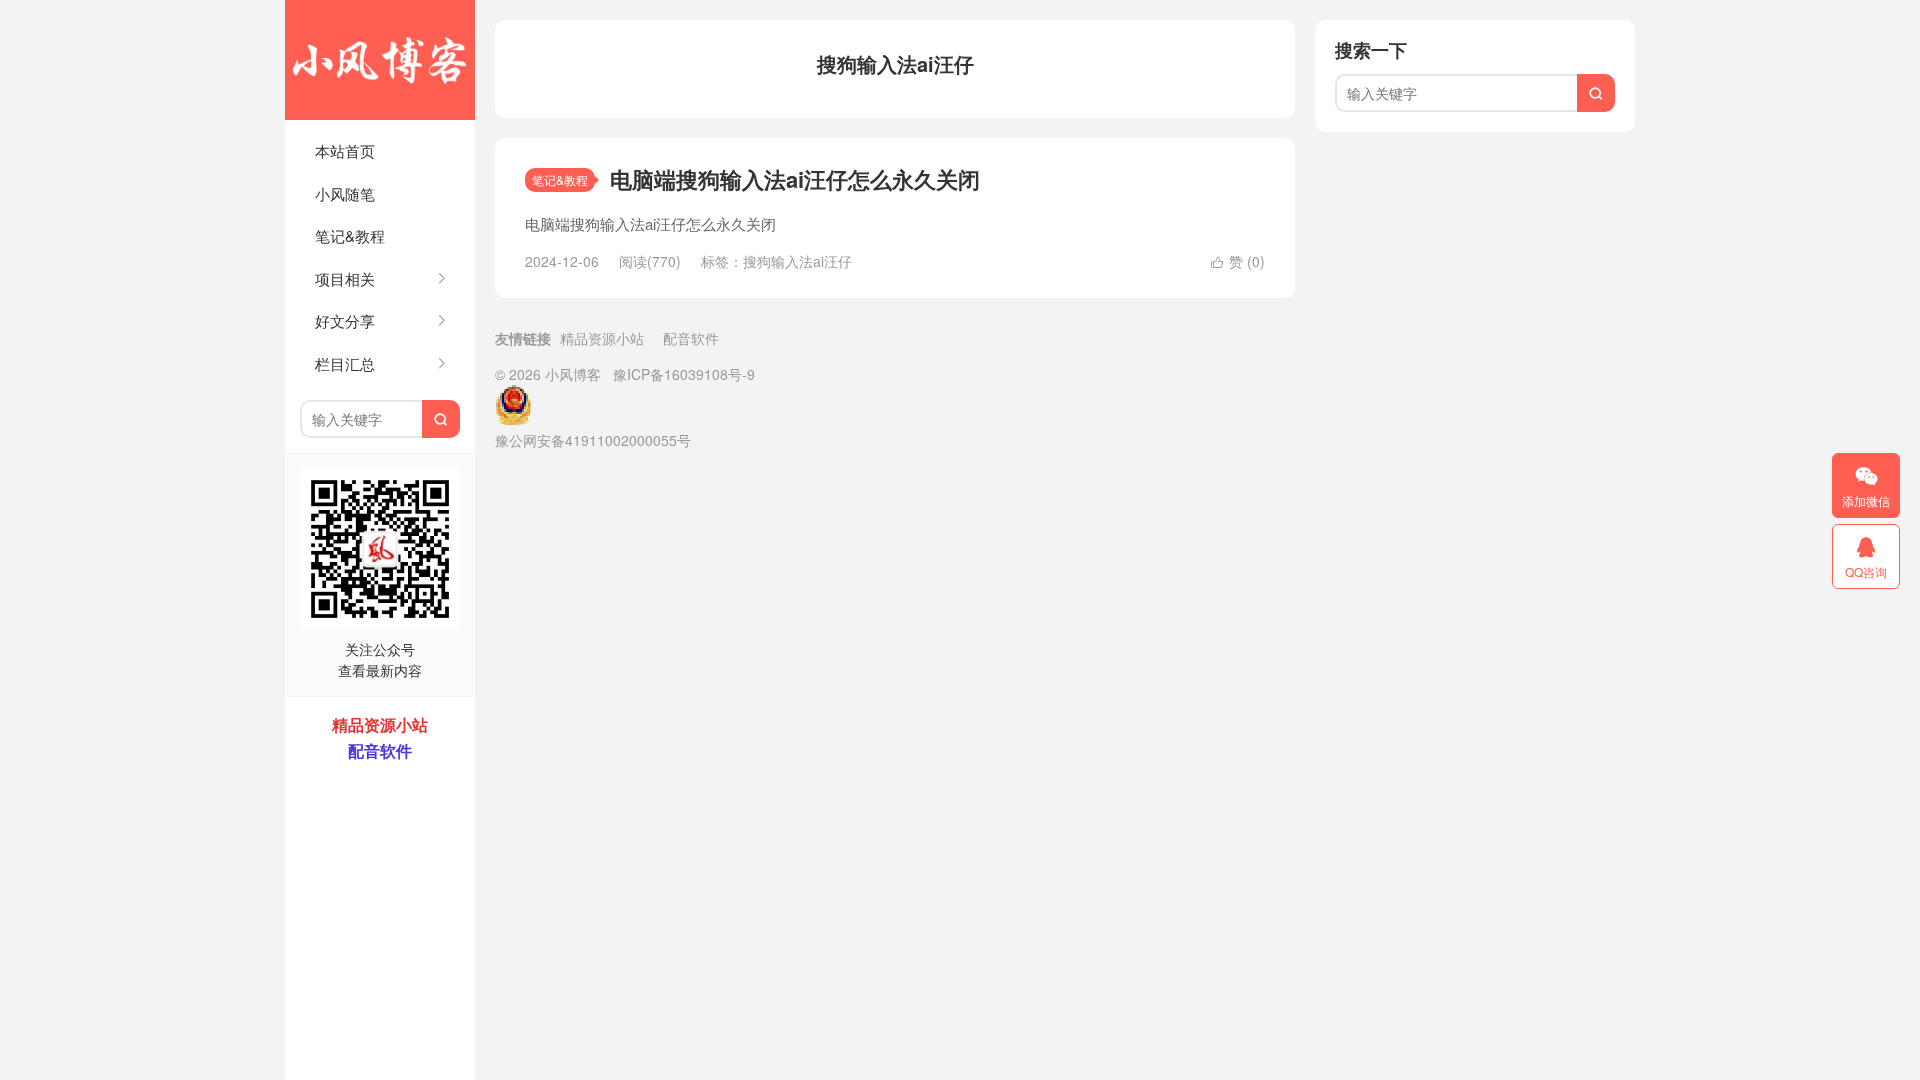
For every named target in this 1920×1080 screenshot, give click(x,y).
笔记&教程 (350, 235)
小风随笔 (345, 193)
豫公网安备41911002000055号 (593, 440)
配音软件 (691, 338)
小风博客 (380, 60)
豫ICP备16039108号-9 (684, 374)
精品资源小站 (602, 338)
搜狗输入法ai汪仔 (797, 261)
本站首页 (345, 150)
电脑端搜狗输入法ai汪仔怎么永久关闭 (795, 179)
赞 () (1238, 261)
